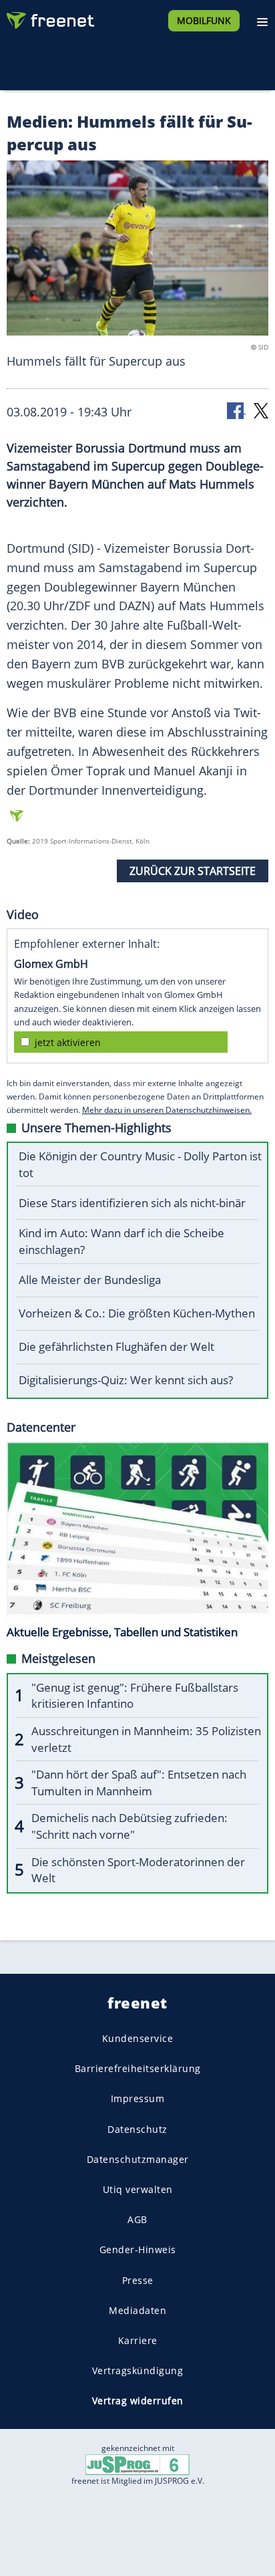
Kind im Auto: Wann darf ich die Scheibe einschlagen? (121, 1241)
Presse (138, 2280)
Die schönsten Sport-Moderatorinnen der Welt (138, 1870)
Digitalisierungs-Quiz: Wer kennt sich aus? (126, 1380)
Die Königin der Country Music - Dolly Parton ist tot (140, 1164)
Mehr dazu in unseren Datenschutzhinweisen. (167, 1110)
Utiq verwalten (138, 2189)
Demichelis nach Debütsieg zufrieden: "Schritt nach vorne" (129, 1826)
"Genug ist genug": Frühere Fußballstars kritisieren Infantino (135, 1696)
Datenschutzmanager (138, 2159)
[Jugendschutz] (137, 2464)
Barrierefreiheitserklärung (138, 2068)
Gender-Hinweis (138, 2249)
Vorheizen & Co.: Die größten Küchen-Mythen (137, 1313)
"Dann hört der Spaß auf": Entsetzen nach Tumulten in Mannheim (139, 1783)
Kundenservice (138, 2038)
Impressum (138, 2098)
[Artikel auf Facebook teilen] (236, 410)
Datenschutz (137, 2129)
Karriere (138, 2340)
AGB (137, 2219)
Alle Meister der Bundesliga (90, 1280)
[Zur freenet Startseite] (49, 17)
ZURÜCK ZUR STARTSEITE (193, 871)
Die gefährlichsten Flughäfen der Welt (116, 1346)
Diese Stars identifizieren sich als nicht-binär (132, 1203)
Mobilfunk (204, 20)
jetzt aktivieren (68, 1042)
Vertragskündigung (138, 2370)
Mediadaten (137, 2310)
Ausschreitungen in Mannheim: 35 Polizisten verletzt (146, 1739)
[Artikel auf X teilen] (261, 410)
